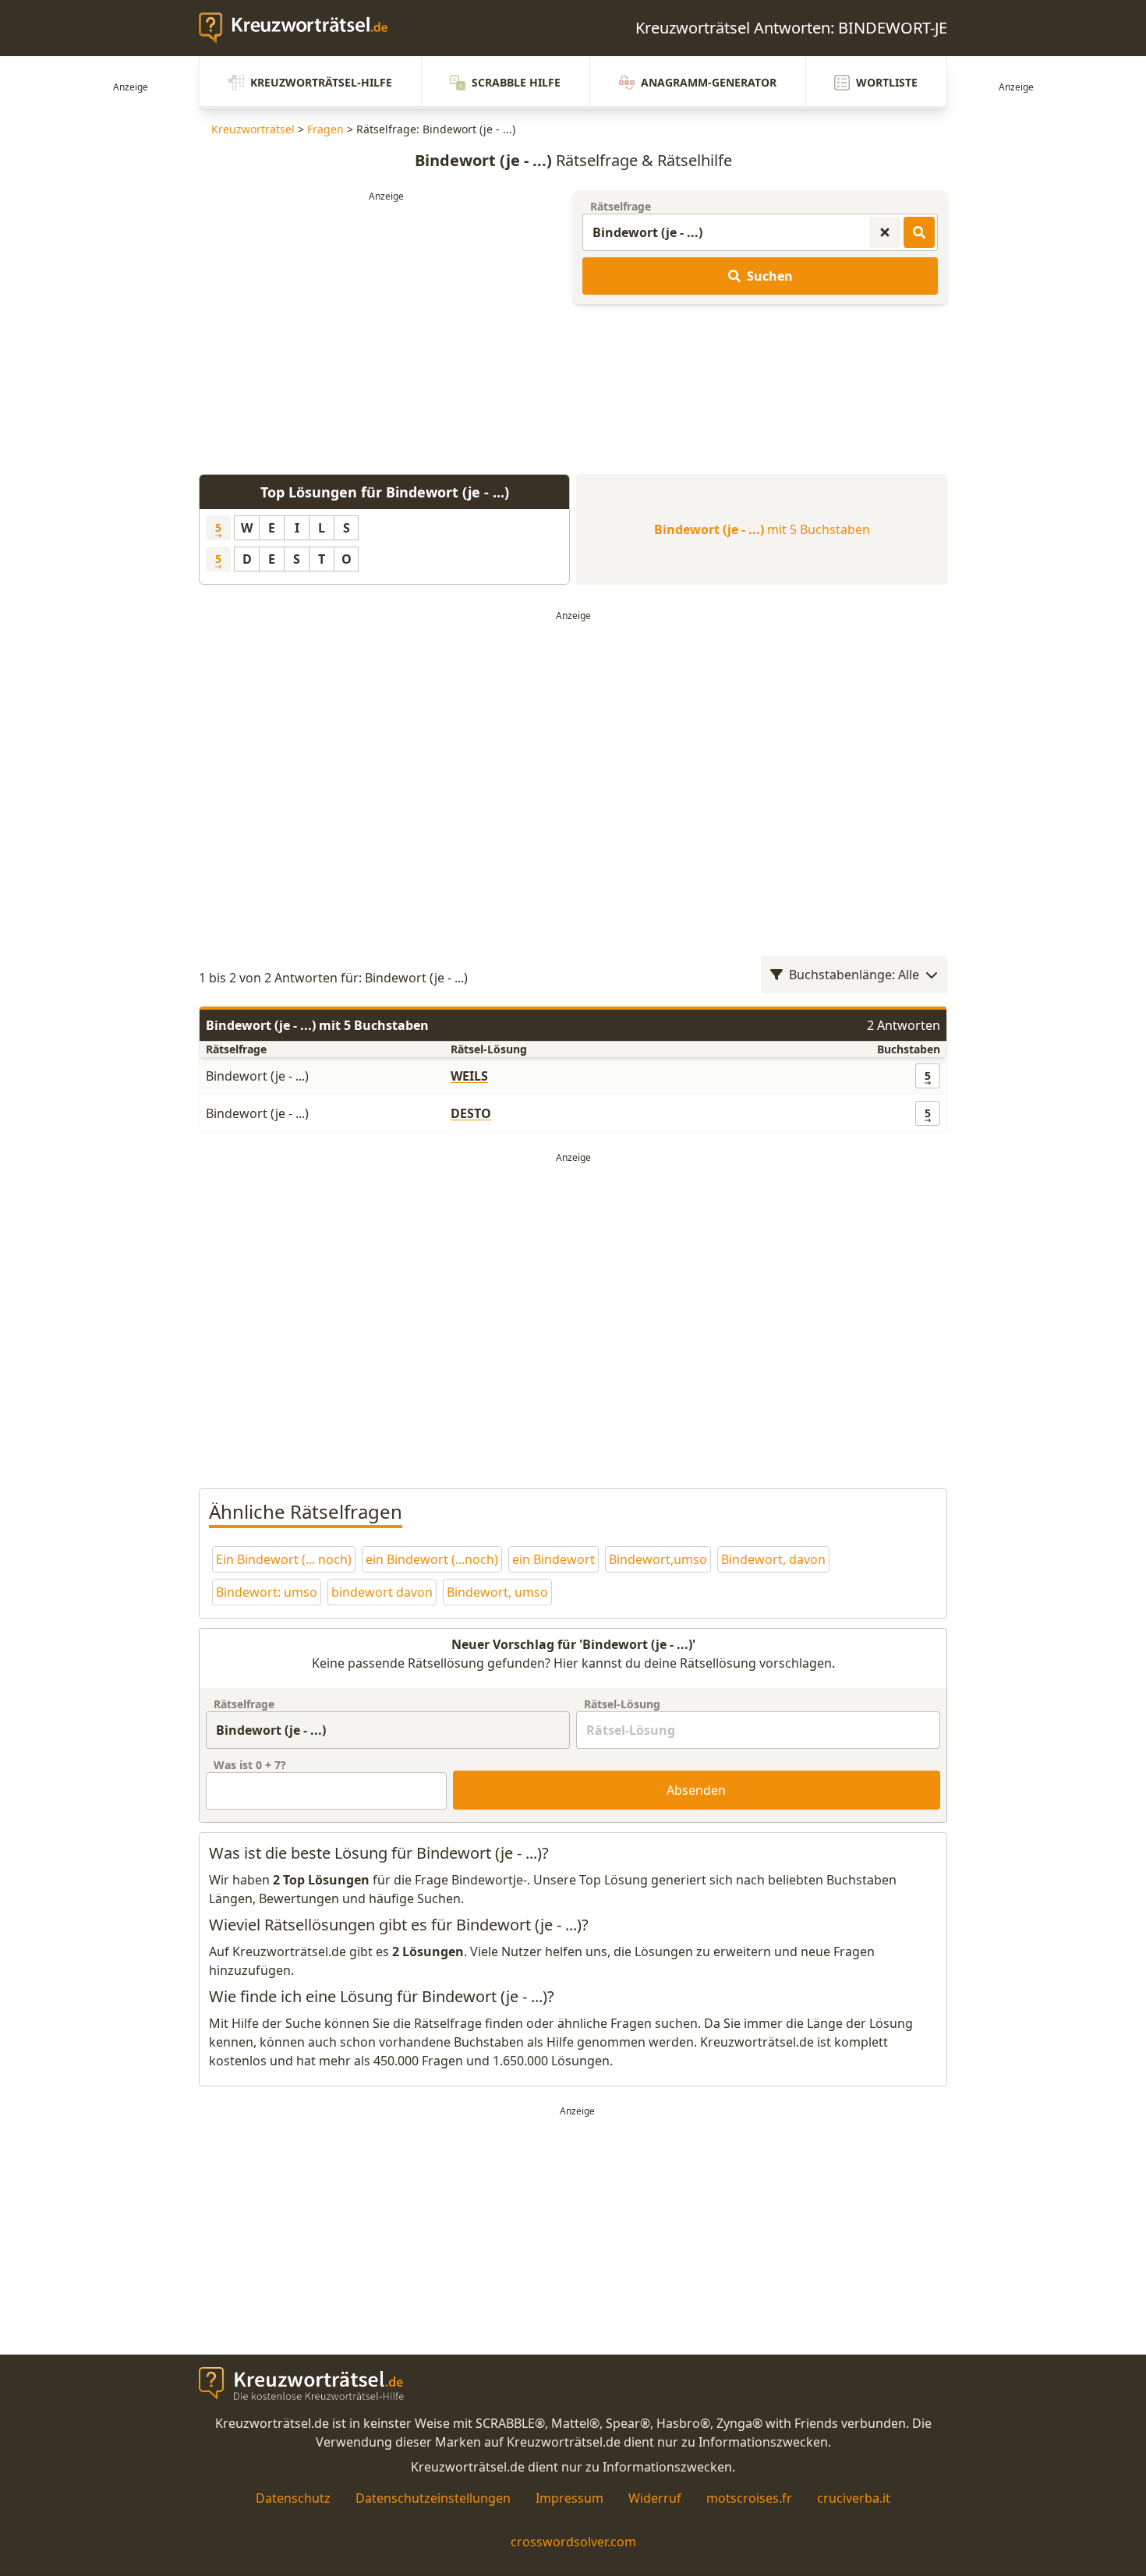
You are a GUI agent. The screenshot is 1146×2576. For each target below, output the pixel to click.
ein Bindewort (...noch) (432, 1559)
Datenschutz (293, 2498)
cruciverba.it (854, 2498)
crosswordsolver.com (573, 2542)
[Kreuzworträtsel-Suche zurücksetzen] (885, 232)
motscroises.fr (749, 2498)
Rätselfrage (621, 206)
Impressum (569, 2498)
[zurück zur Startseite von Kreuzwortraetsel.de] (301, 28)
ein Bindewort (554, 1559)
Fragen (325, 129)
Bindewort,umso (658, 1559)
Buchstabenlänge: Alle (854, 975)
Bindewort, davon (773, 1559)
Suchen (770, 276)
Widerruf (655, 2498)
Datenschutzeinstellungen (433, 2498)
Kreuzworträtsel (253, 129)
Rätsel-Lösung (622, 1704)
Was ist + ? (250, 1765)
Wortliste (887, 82)
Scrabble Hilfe (516, 82)
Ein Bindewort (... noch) (284, 1559)
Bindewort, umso (497, 1592)
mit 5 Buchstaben (762, 529)
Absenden (696, 1790)
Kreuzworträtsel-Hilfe (321, 82)
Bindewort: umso (267, 1592)
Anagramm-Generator (709, 82)
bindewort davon (382, 1592)
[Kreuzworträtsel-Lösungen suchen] (919, 232)
